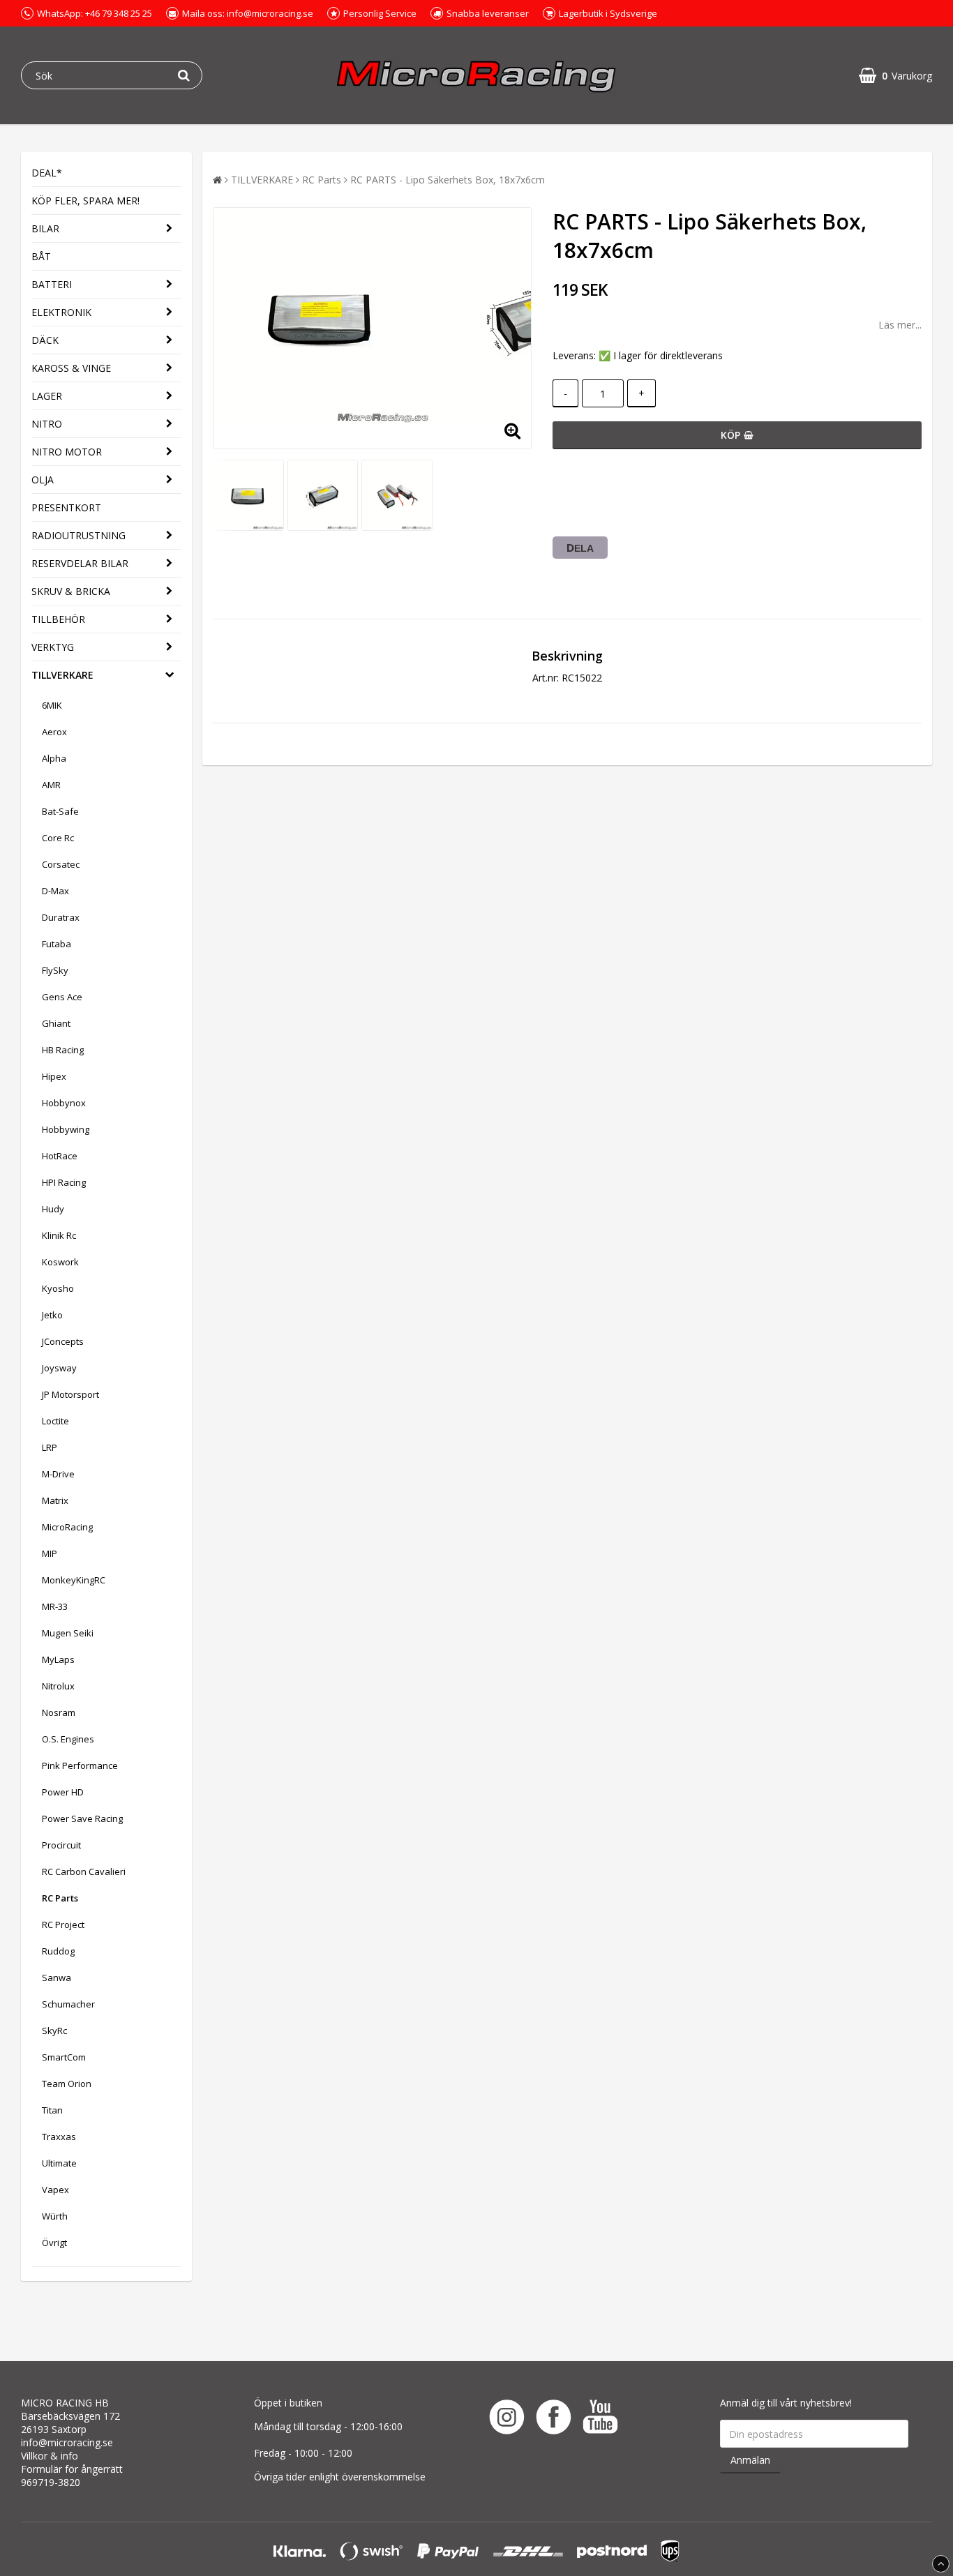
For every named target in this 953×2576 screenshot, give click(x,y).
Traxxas (59, 2137)
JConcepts (63, 1341)
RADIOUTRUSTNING (78, 535)
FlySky (55, 970)
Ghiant (56, 1023)
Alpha (54, 758)
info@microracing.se (67, 2442)
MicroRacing (67, 1527)
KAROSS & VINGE (71, 368)
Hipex (54, 1076)
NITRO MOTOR (67, 452)
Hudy (53, 1209)
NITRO (47, 424)
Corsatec (61, 864)
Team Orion (67, 2084)
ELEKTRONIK (61, 312)
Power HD (63, 1792)
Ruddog (58, 1951)
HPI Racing (64, 1182)
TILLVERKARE (62, 675)
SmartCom (64, 2057)
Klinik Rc (59, 1235)
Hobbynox (64, 1103)
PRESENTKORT (66, 507)
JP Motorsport (70, 1394)
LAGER (47, 396)
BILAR (45, 228)
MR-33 (55, 1606)
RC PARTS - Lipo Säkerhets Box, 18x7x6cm (448, 180)
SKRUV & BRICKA (71, 591)
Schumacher (68, 2004)
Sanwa (57, 1978)
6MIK (52, 705)
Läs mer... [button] (900, 325)
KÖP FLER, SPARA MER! (85, 201)
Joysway (59, 1368)
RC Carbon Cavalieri (84, 1871)
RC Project (63, 1925)
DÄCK (45, 340)
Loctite (55, 1421)
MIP (50, 1553)
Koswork (60, 1262)
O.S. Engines (68, 1739)
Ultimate (59, 2163)
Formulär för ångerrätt (72, 2469)
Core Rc (58, 838)
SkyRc (54, 2031)
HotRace (60, 1156)
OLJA (43, 480)
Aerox (54, 732)
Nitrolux (58, 1686)
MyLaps (58, 1659)
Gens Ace (62, 997)
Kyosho (58, 1288)
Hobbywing (66, 1129)
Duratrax (61, 917)
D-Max (55, 891)
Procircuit (61, 1845)
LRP (50, 1447)
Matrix (55, 1500)
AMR (51, 785)
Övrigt (54, 2243)
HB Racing (63, 1050)
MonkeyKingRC (74, 1580)
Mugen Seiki (68, 1633)
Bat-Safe (60, 811)
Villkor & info (50, 2456)
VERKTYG (53, 647)
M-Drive (58, 1474)
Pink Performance (80, 1765)
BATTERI (52, 284)
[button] (895, 76)
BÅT (41, 256)
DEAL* (47, 173)
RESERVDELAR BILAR (80, 563)
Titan (52, 2110)
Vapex (55, 2190)
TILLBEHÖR (58, 619)
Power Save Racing (82, 1818)
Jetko (52, 1315)
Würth (55, 2216)
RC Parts (60, 1898)
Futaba (57, 944)
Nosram (59, 1712)
